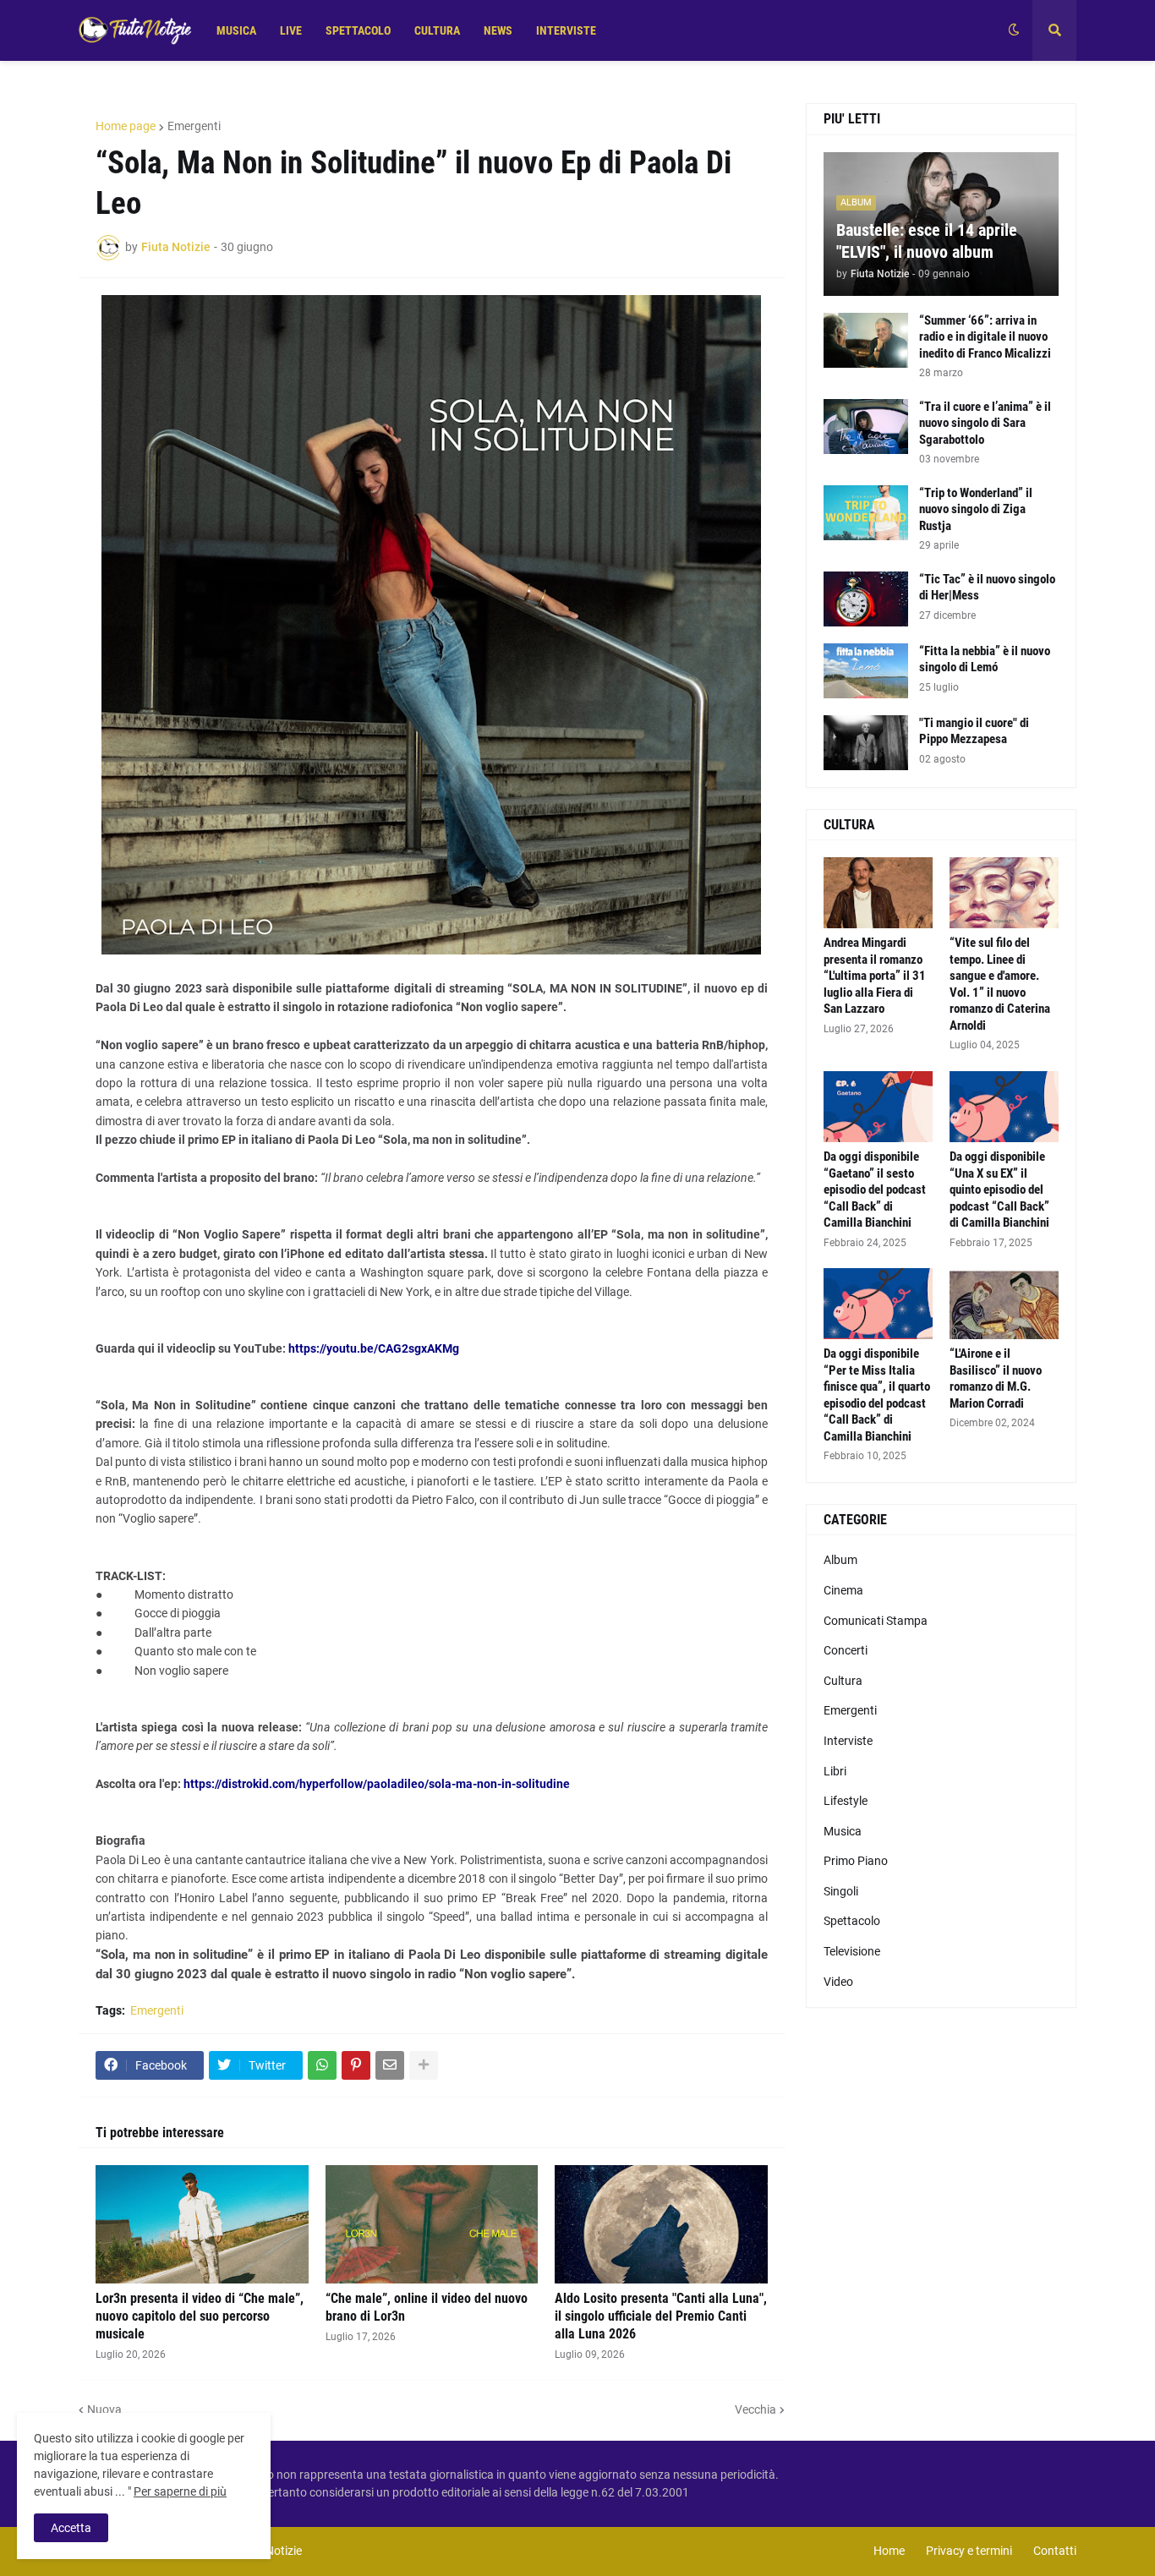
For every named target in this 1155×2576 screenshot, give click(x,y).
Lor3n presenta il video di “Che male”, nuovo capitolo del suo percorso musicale (200, 2316)
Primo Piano (856, 1861)
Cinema (843, 1590)
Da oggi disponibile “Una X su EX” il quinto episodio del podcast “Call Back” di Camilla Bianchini (999, 1190)
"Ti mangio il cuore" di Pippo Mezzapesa (974, 731)
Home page (126, 126)
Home (889, 2551)
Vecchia (755, 2409)
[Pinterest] (356, 2065)
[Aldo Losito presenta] (661, 2224)
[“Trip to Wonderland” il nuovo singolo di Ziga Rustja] (866, 513)
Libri (835, 1771)
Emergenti (194, 126)
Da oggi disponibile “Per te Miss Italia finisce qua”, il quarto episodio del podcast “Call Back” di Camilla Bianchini (877, 1395)
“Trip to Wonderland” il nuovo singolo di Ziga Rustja (976, 509)
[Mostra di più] (424, 2065)
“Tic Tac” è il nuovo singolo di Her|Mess (987, 588)
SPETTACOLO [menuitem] (358, 30)
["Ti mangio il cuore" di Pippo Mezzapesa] (866, 743)
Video (838, 1982)
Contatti (1055, 2551)
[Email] (390, 2065)
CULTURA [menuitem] (437, 30)
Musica (843, 1831)
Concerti (846, 1650)
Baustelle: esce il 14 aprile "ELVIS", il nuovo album (927, 241)
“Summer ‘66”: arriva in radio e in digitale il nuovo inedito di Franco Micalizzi (985, 337)
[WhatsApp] (322, 2065)
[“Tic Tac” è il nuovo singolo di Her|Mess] (866, 599)
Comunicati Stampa (876, 1621)
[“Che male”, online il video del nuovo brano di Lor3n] (432, 2224)
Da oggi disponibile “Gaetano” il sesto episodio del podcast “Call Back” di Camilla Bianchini (875, 1190)
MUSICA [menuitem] (236, 30)
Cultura (843, 1681)
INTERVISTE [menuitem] (566, 30)
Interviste (848, 1741)
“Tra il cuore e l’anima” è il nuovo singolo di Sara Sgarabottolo (985, 423)
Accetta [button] (71, 2528)
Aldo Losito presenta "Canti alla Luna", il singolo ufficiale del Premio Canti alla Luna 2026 (661, 2316)
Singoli (841, 1891)
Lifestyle (846, 1801)
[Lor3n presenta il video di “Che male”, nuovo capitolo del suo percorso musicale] (202, 2224)
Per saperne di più (180, 2491)
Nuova (104, 2409)
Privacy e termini (969, 2551)
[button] (1014, 30)
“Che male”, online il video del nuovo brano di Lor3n (427, 2307)
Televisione (852, 1951)
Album (840, 1560)
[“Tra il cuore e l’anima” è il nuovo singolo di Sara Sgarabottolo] (866, 427)
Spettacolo (852, 1921)
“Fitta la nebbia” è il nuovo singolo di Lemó (985, 659)
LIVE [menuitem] (291, 30)
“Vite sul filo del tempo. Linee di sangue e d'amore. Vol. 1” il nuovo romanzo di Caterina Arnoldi (1000, 984)
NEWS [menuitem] (498, 30)
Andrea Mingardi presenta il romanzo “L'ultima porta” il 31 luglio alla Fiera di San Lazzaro (875, 976)
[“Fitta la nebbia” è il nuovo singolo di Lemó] (866, 671)
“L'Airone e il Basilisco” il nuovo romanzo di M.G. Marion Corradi (996, 1378)
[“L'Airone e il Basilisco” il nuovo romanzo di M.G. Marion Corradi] (1004, 1304)
